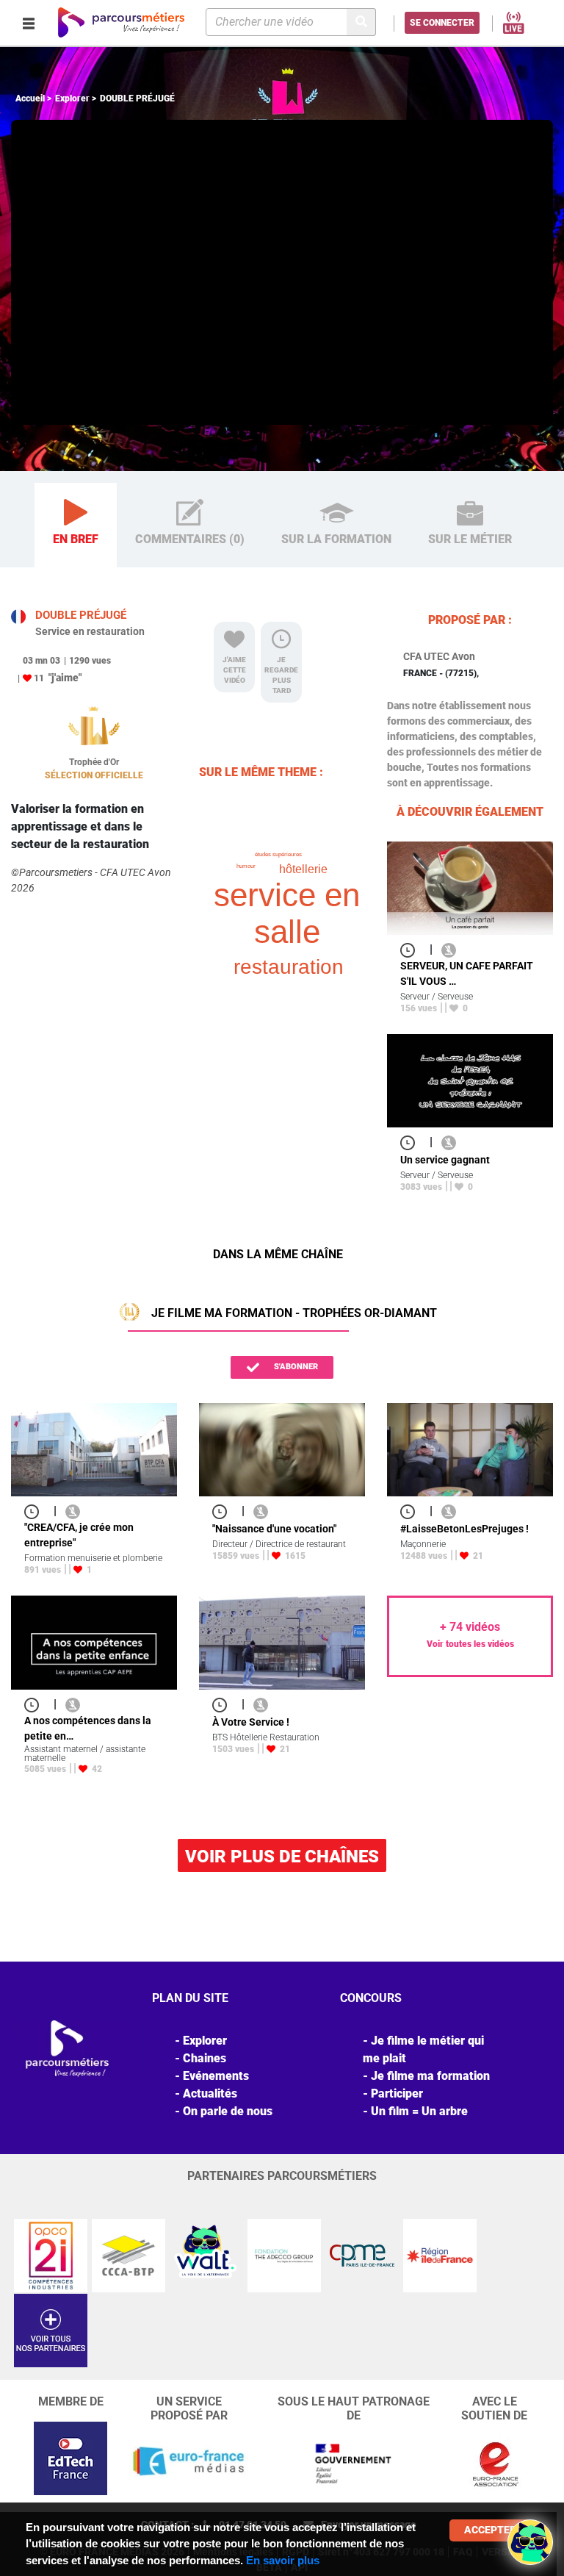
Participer (397, 2094)
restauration (289, 967)
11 (39, 678)
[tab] (76, 525)
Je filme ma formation (430, 2076)
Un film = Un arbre (419, 2111)
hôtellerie (303, 869)
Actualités (210, 2094)
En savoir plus (283, 2560)
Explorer (72, 98)
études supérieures (278, 854)
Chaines (205, 2058)
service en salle (287, 913)
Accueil (30, 98)
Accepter (490, 2530)
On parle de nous (228, 2111)
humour (246, 866)
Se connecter (442, 23)
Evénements (216, 2076)
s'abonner (295, 1367)
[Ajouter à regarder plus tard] (412, 949)
